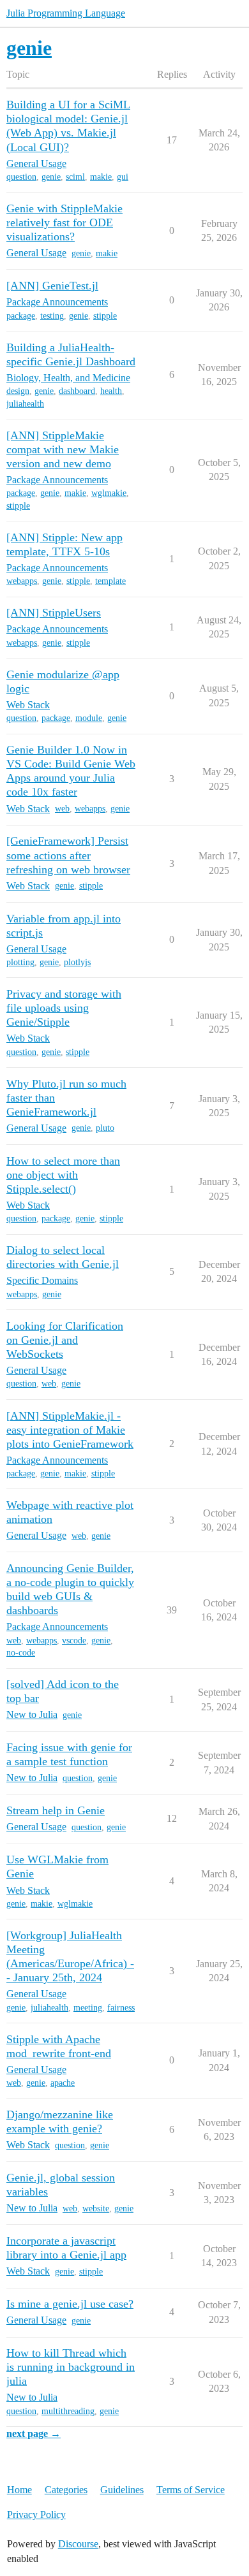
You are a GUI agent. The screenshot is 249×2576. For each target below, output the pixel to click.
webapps (22, 581)
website (96, 2209)
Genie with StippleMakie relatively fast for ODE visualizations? (64, 222)
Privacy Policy (36, 2514)
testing (52, 316)
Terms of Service (191, 2490)
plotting (20, 962)
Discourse (78, 2544)
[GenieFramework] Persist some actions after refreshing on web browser (68, 855)
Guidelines (122, 2490)
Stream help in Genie (56, 1810)
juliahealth (25, 404)
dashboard (77, 391)
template (110, 581)
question (21, 177)
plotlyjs (77, 962)
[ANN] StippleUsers (54, 613)
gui (123, 177)
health (111, 391)
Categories (66, 2490)
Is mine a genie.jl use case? (70, 2304)
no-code (21, 1653)
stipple (105, 316)
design (18, 391)
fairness (121, 2008)
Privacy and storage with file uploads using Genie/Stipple (64, 1008)
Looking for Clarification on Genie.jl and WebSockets (65, 1340)
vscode (74, 1641)
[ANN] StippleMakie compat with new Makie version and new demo (63, 449)
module (89, 718)
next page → (34, 2434)
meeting (88, 2008)
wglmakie (109, 493)
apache (63, 2083)
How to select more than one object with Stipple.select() (63, 1175)
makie (101, 177)
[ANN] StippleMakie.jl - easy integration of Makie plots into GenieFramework (70, 1430)
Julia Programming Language (66, 13)
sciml (75, 177)
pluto (105, 1128)
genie (51, 177)
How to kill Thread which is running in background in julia (71, 2367)
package (21, 316)
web (62, 809)
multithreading (68, 2411)
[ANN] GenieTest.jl (52, 286)
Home (19, 2490)
